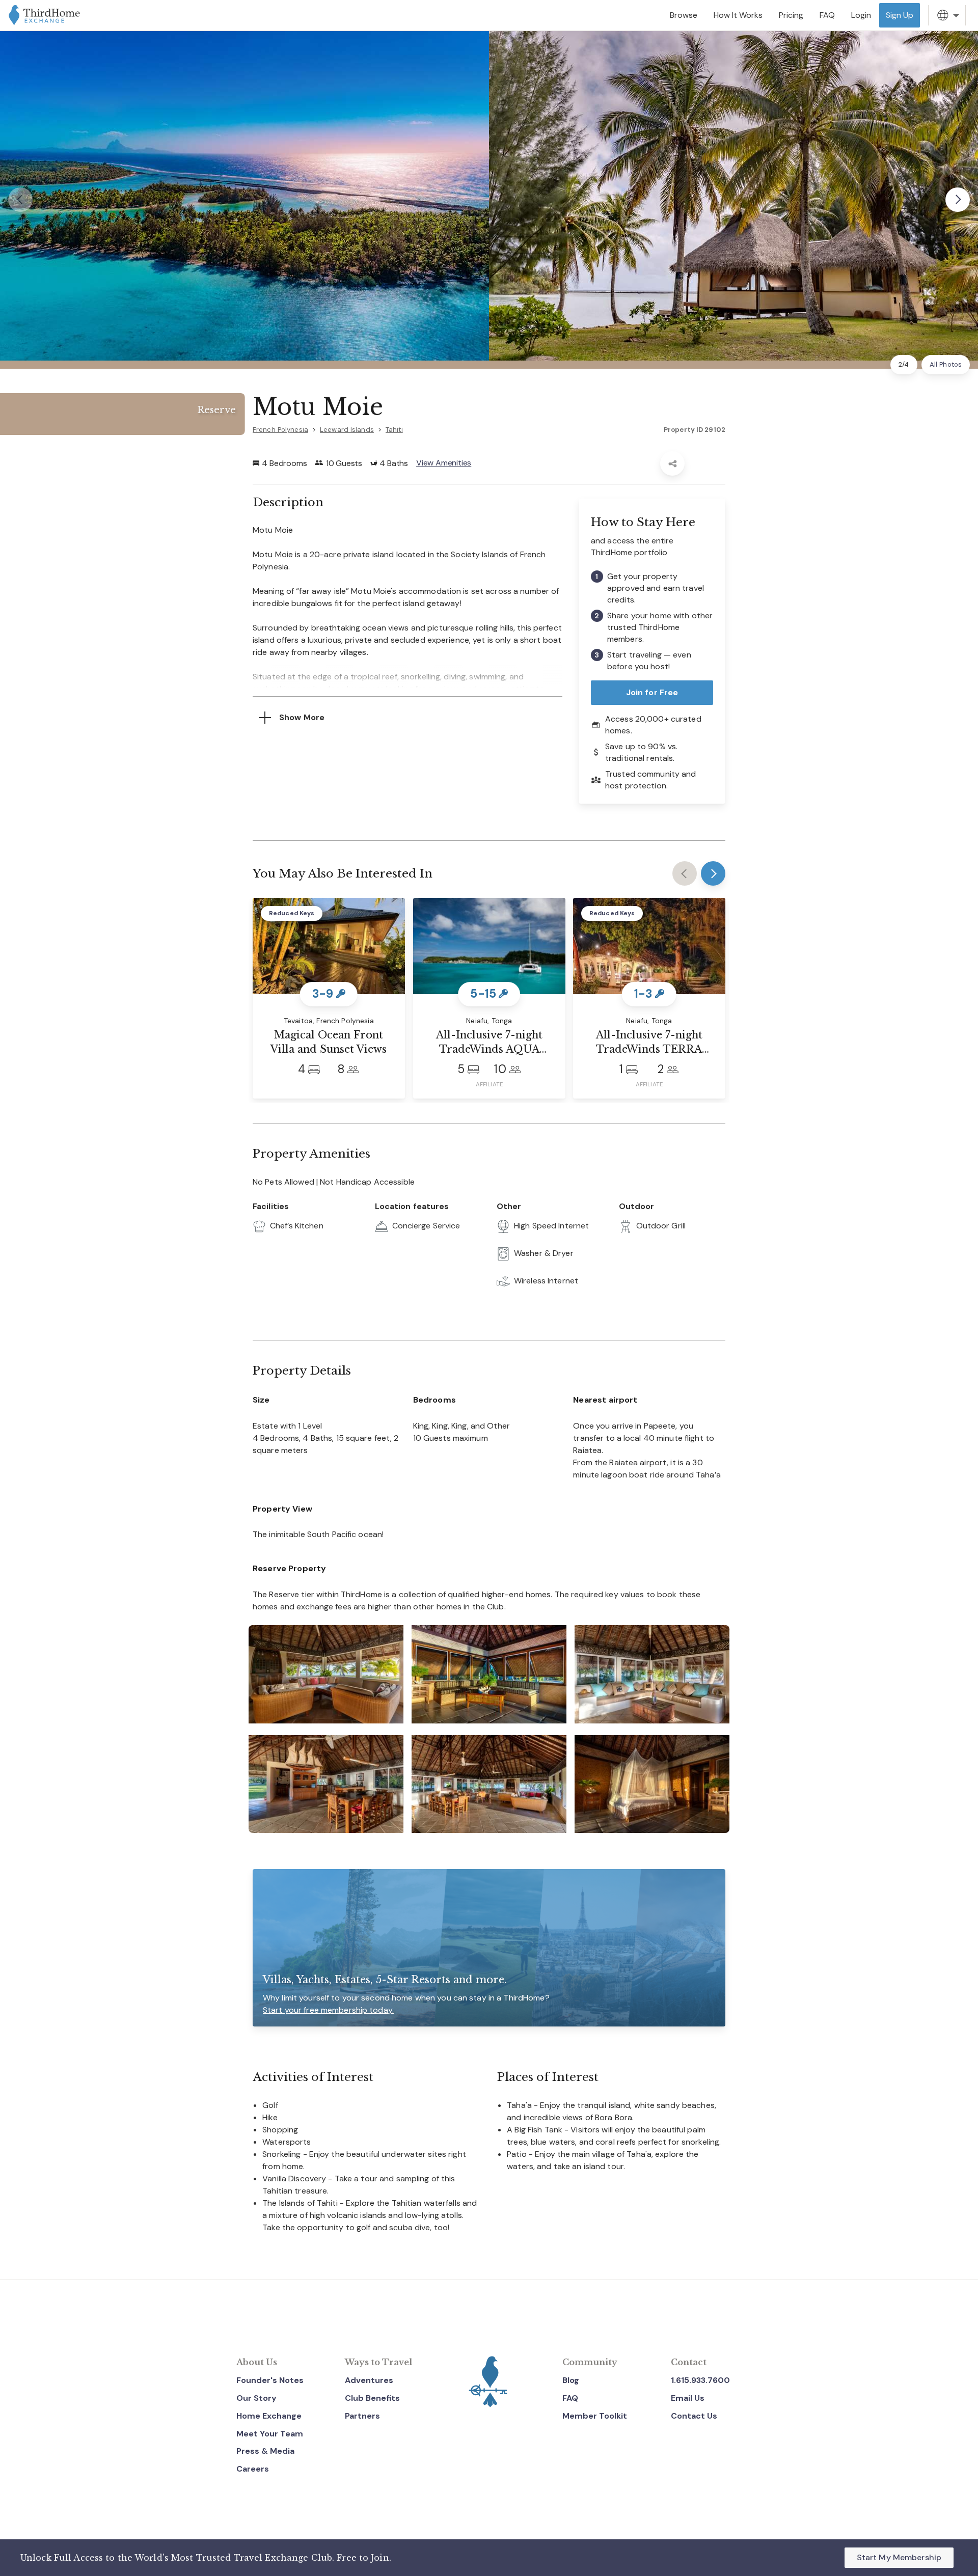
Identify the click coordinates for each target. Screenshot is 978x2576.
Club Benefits (372, 2398)
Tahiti (394, 430)
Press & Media (265, 2451)
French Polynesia (280, 430)
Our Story (256, 2398)
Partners (362, 2416)
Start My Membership (899, 2557)
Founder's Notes (270, 2380)
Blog (571, 2380)
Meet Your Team (270, 2434)
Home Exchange (269, 2416)
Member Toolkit (595, 2416)
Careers (253, 2469)
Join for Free (652, 692)
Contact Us (694, 2416)
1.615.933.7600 (700, 2380)
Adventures (369, 2380)
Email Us (688, 2398)
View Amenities (444, 463)
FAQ (570, 2398)
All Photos (946, 364)
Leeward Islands (347, 430)
